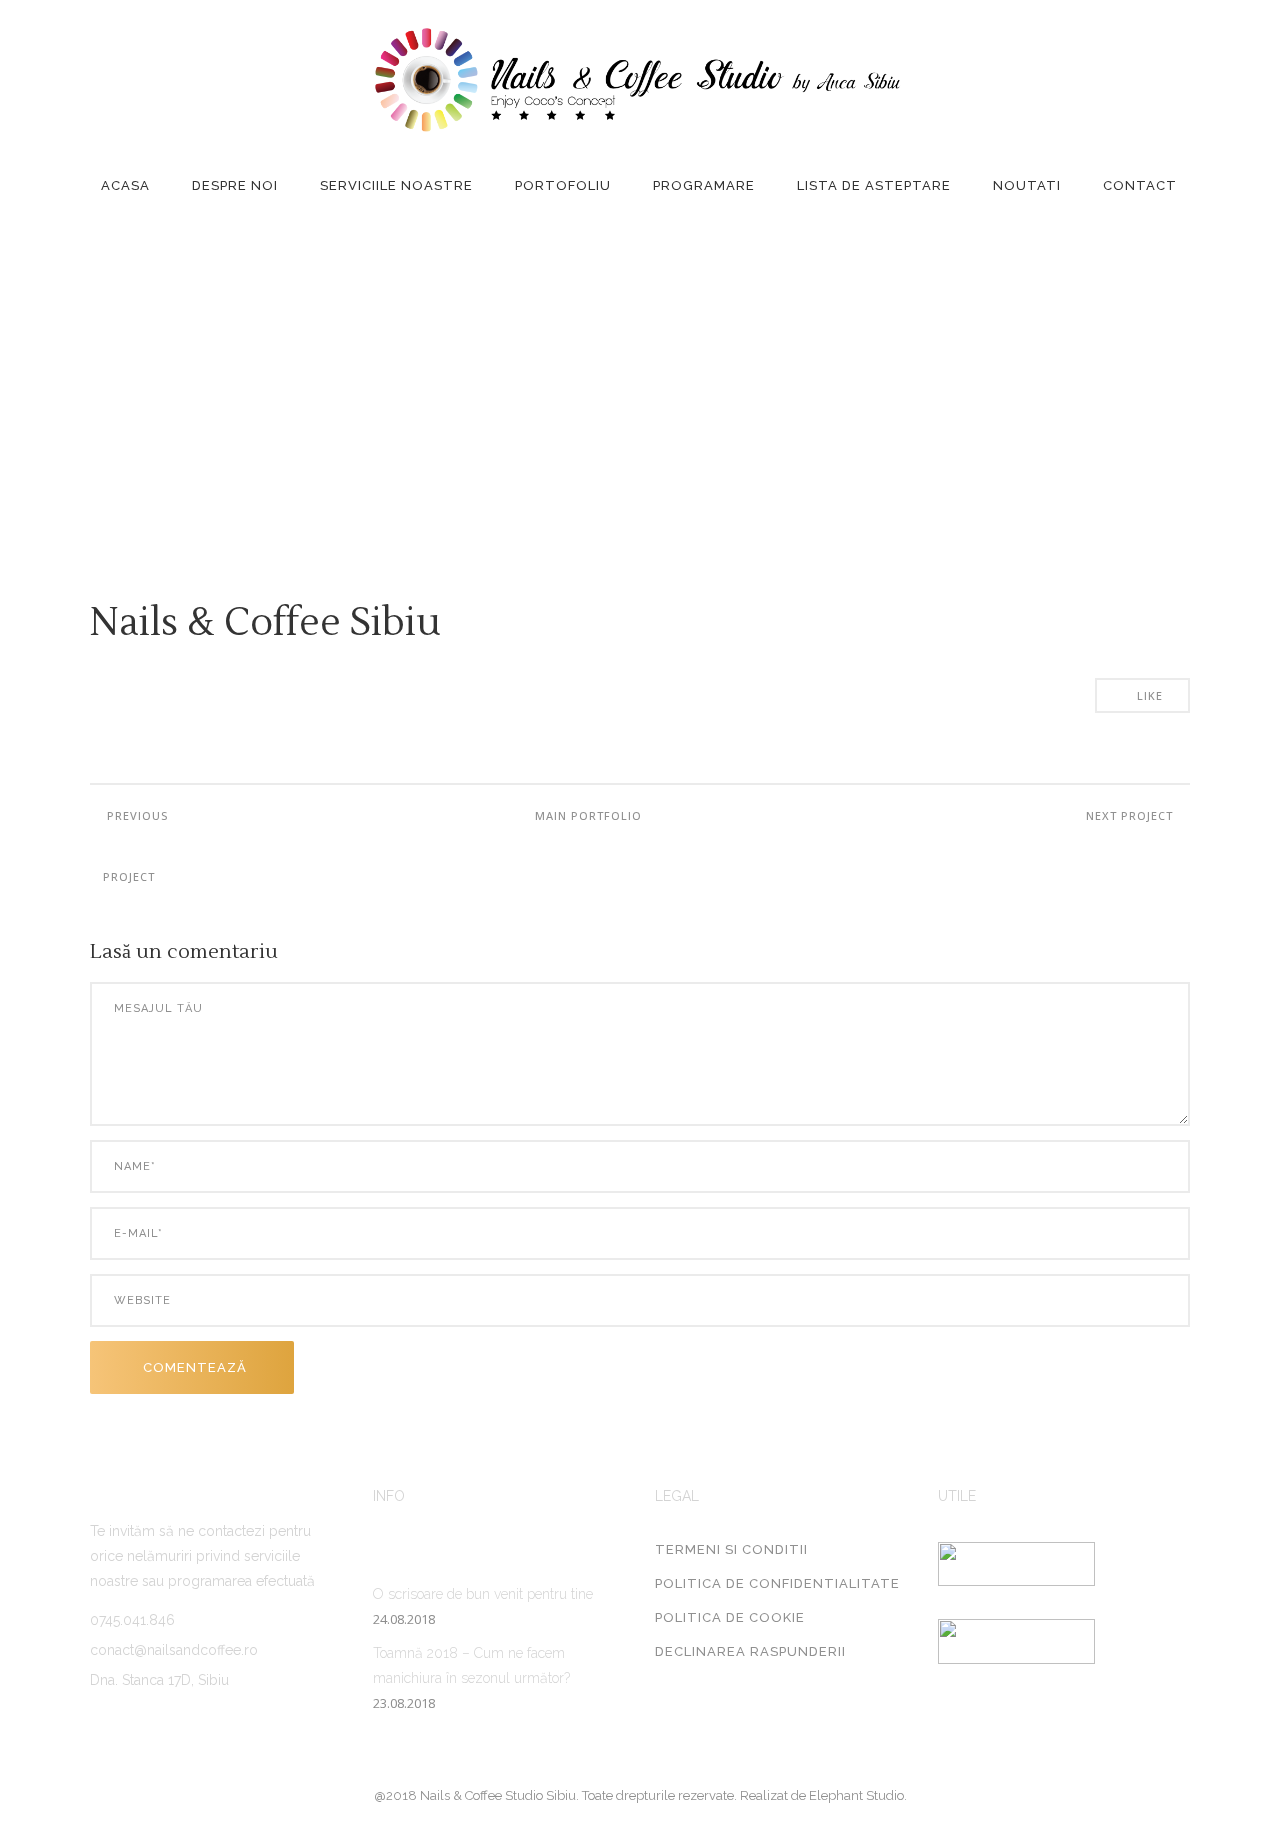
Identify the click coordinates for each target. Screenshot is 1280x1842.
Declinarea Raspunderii (750, 1651)
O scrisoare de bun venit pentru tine (483, 1594)
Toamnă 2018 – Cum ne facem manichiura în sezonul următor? (471, 1665)
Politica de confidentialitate (777, 1583)
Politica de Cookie (730, 1617)
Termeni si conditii (731, 1549)
